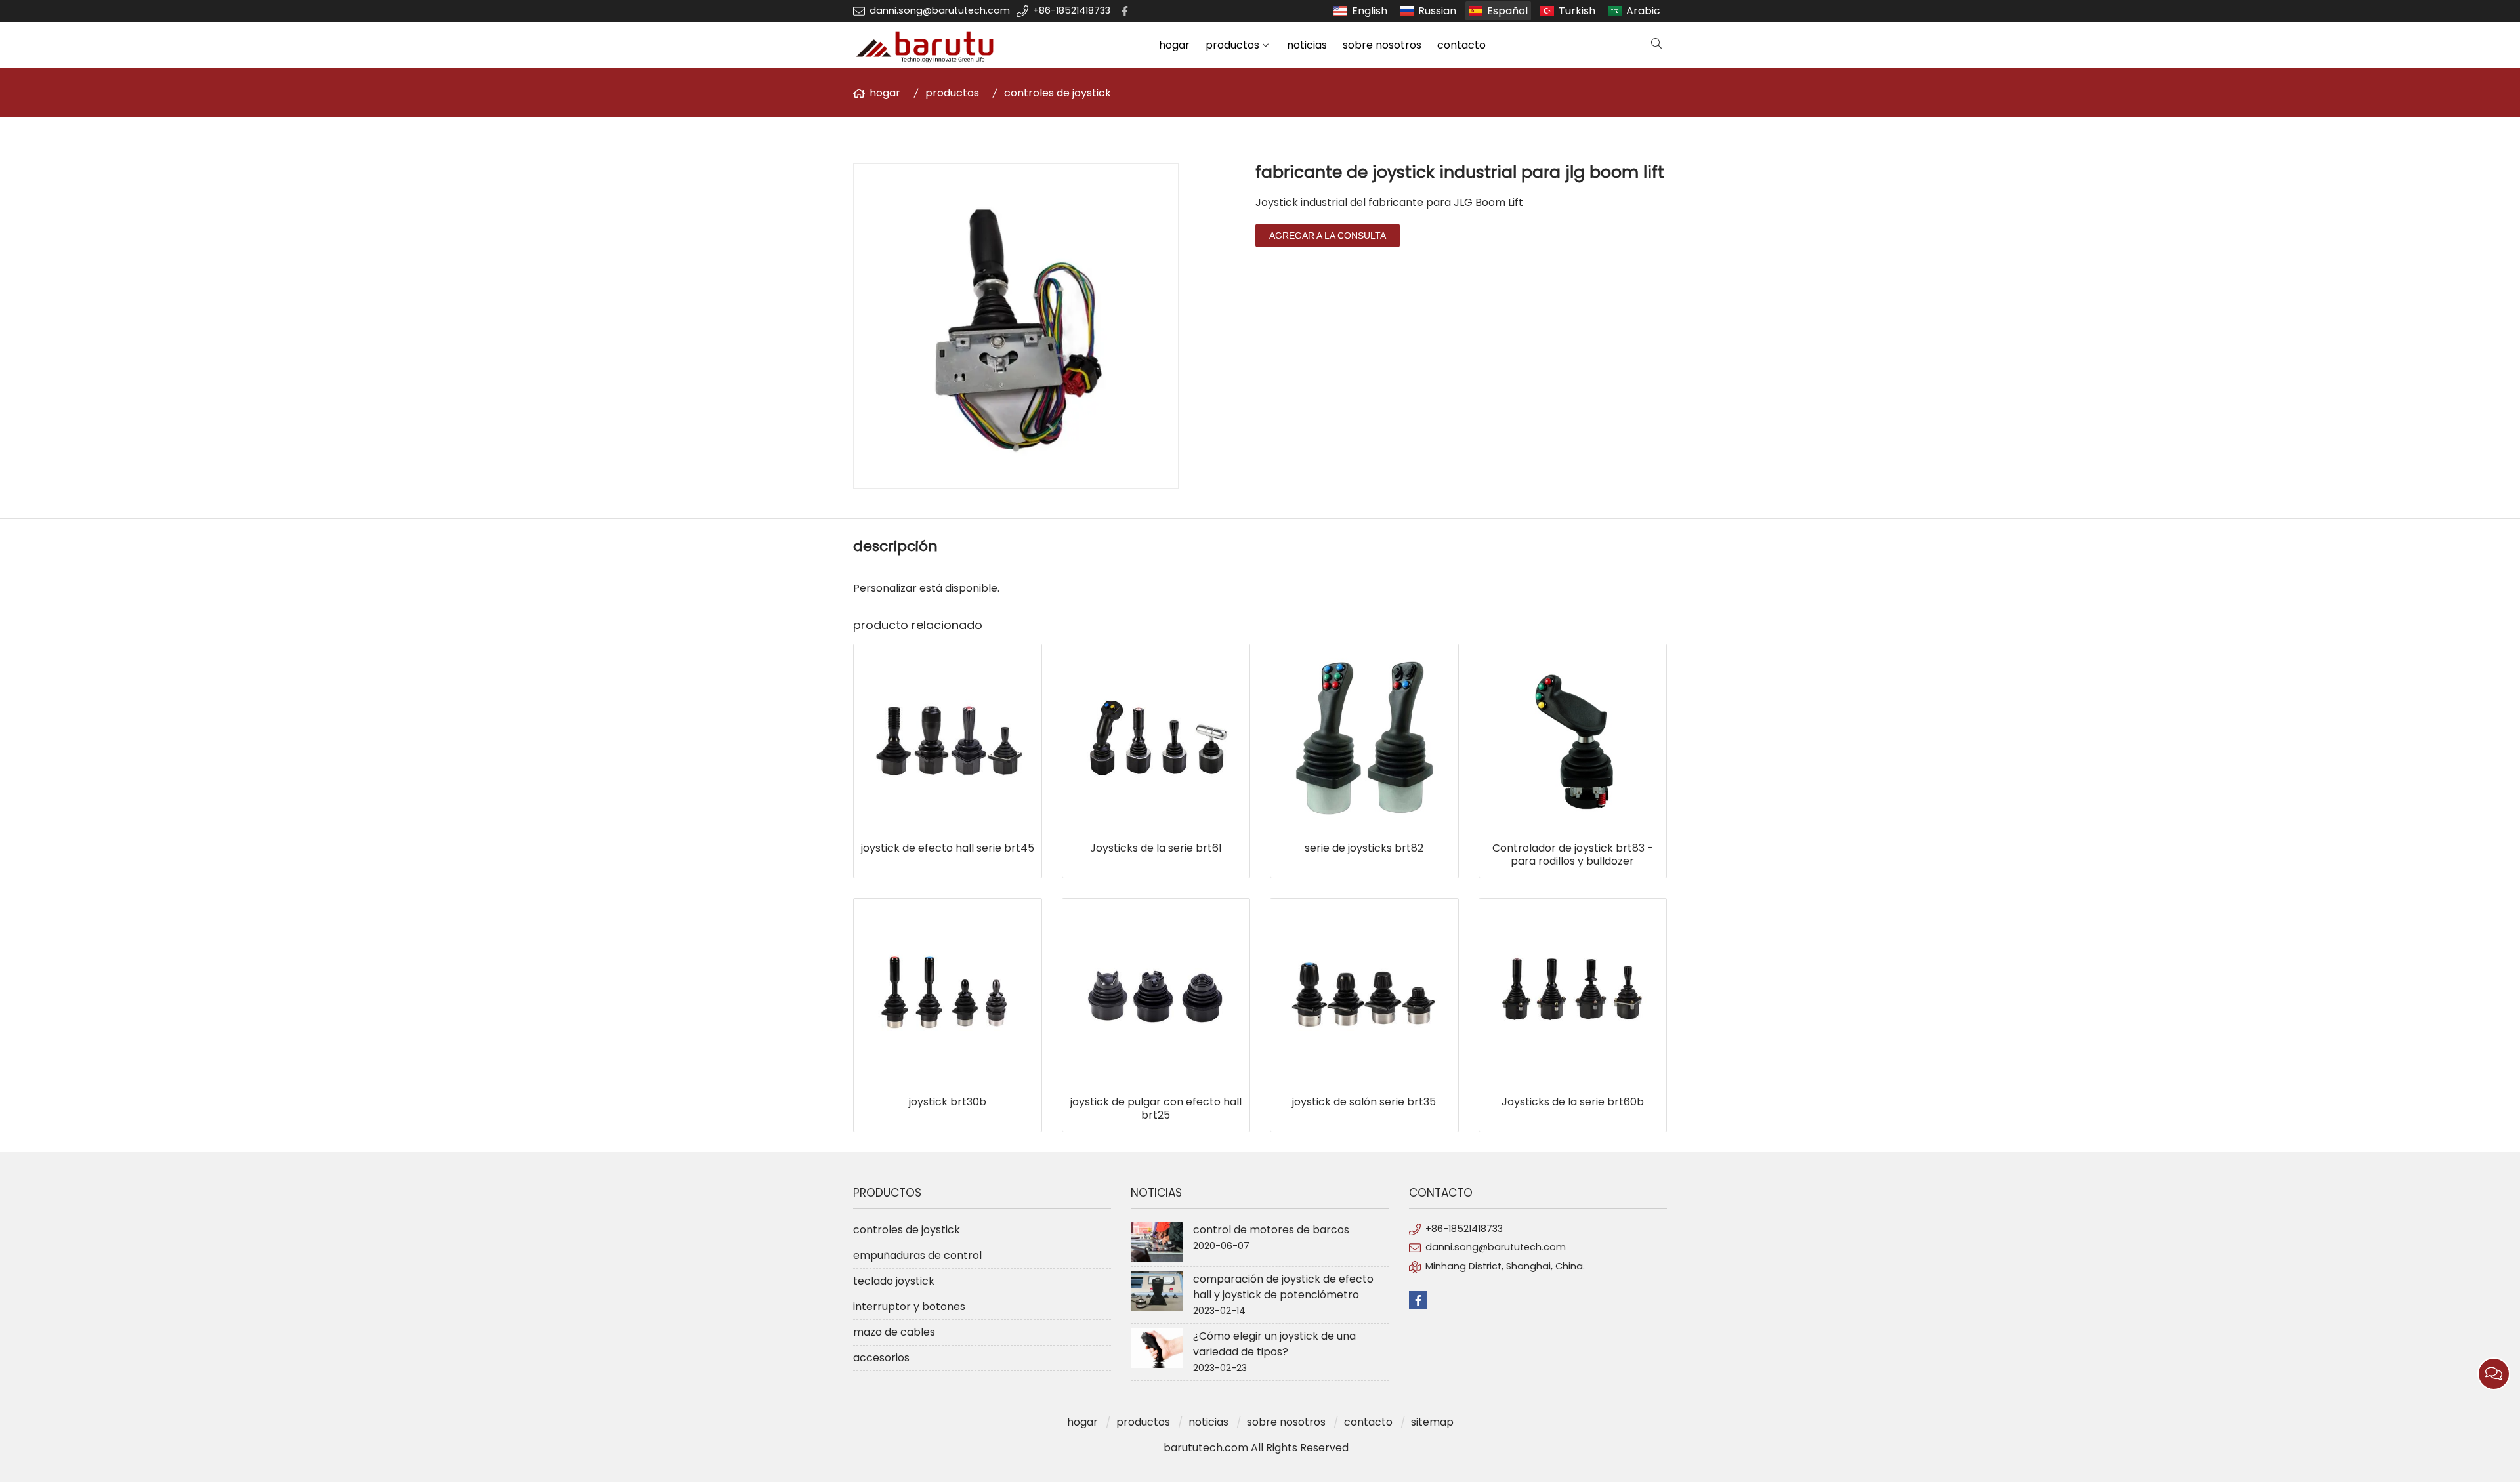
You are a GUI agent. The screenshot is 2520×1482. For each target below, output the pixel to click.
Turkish (1577, 11)
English (1370, 11)
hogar (1174, 45)
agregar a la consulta (1328, 236)
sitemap (1432, 1422)
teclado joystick (894, 1281)
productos (1232, 45)
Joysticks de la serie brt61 (1156, 848)
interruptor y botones (909, 1307)
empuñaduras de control (917, 1255)
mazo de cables (894, 1332)
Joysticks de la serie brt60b (1573, 1102)
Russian (1437, 11)
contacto (1461, 45)
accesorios (881, 1358)
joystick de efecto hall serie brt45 (948, 848)
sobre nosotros (1382, 45)
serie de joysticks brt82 (1364, 848)
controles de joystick (1058, 93)
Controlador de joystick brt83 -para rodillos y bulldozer (1573, 855)
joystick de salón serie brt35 (1364, 1102)
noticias (1307, 45)
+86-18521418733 (1072, 10)
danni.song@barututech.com (940, 10)
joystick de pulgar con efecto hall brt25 (1156, 1109)
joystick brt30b (948, 1102)
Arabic (1643, 11)
